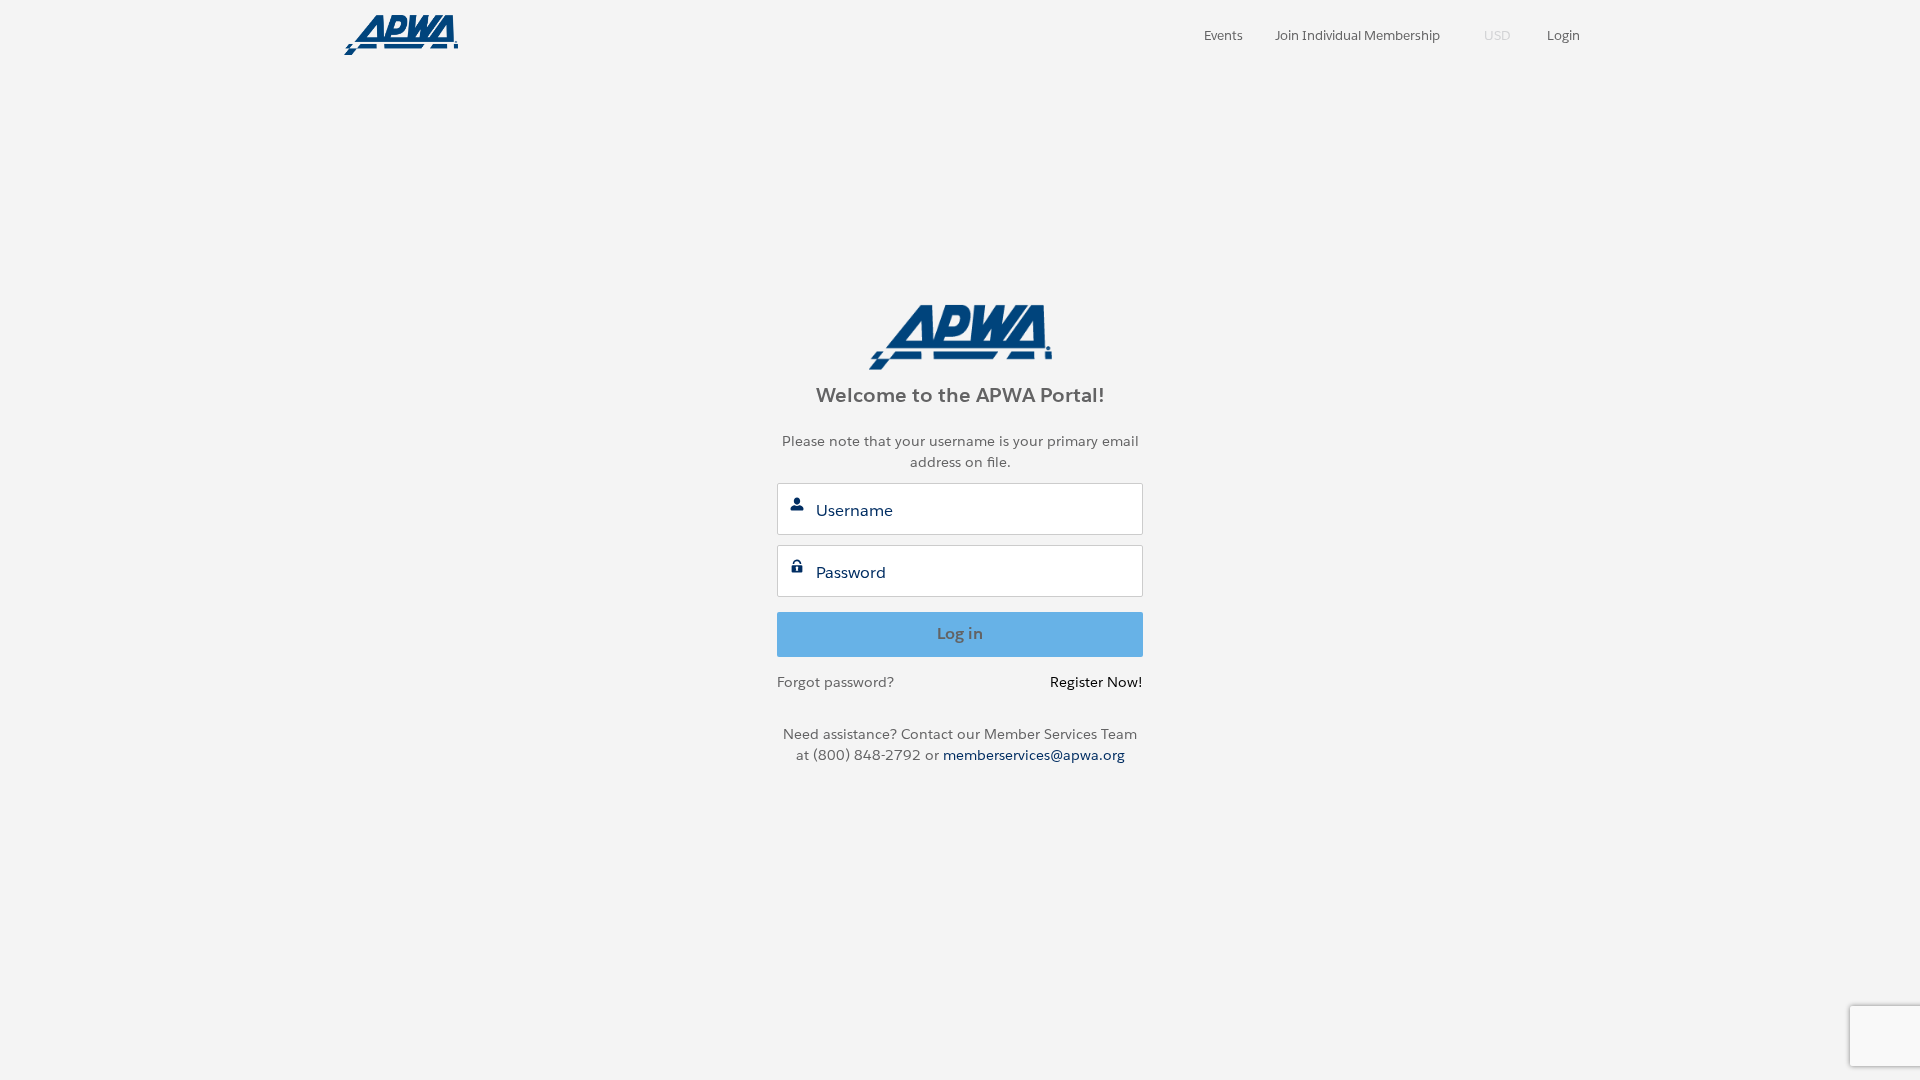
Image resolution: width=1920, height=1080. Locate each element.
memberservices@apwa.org (1034, 755)
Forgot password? (835, 682)
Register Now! (1096, 682)
